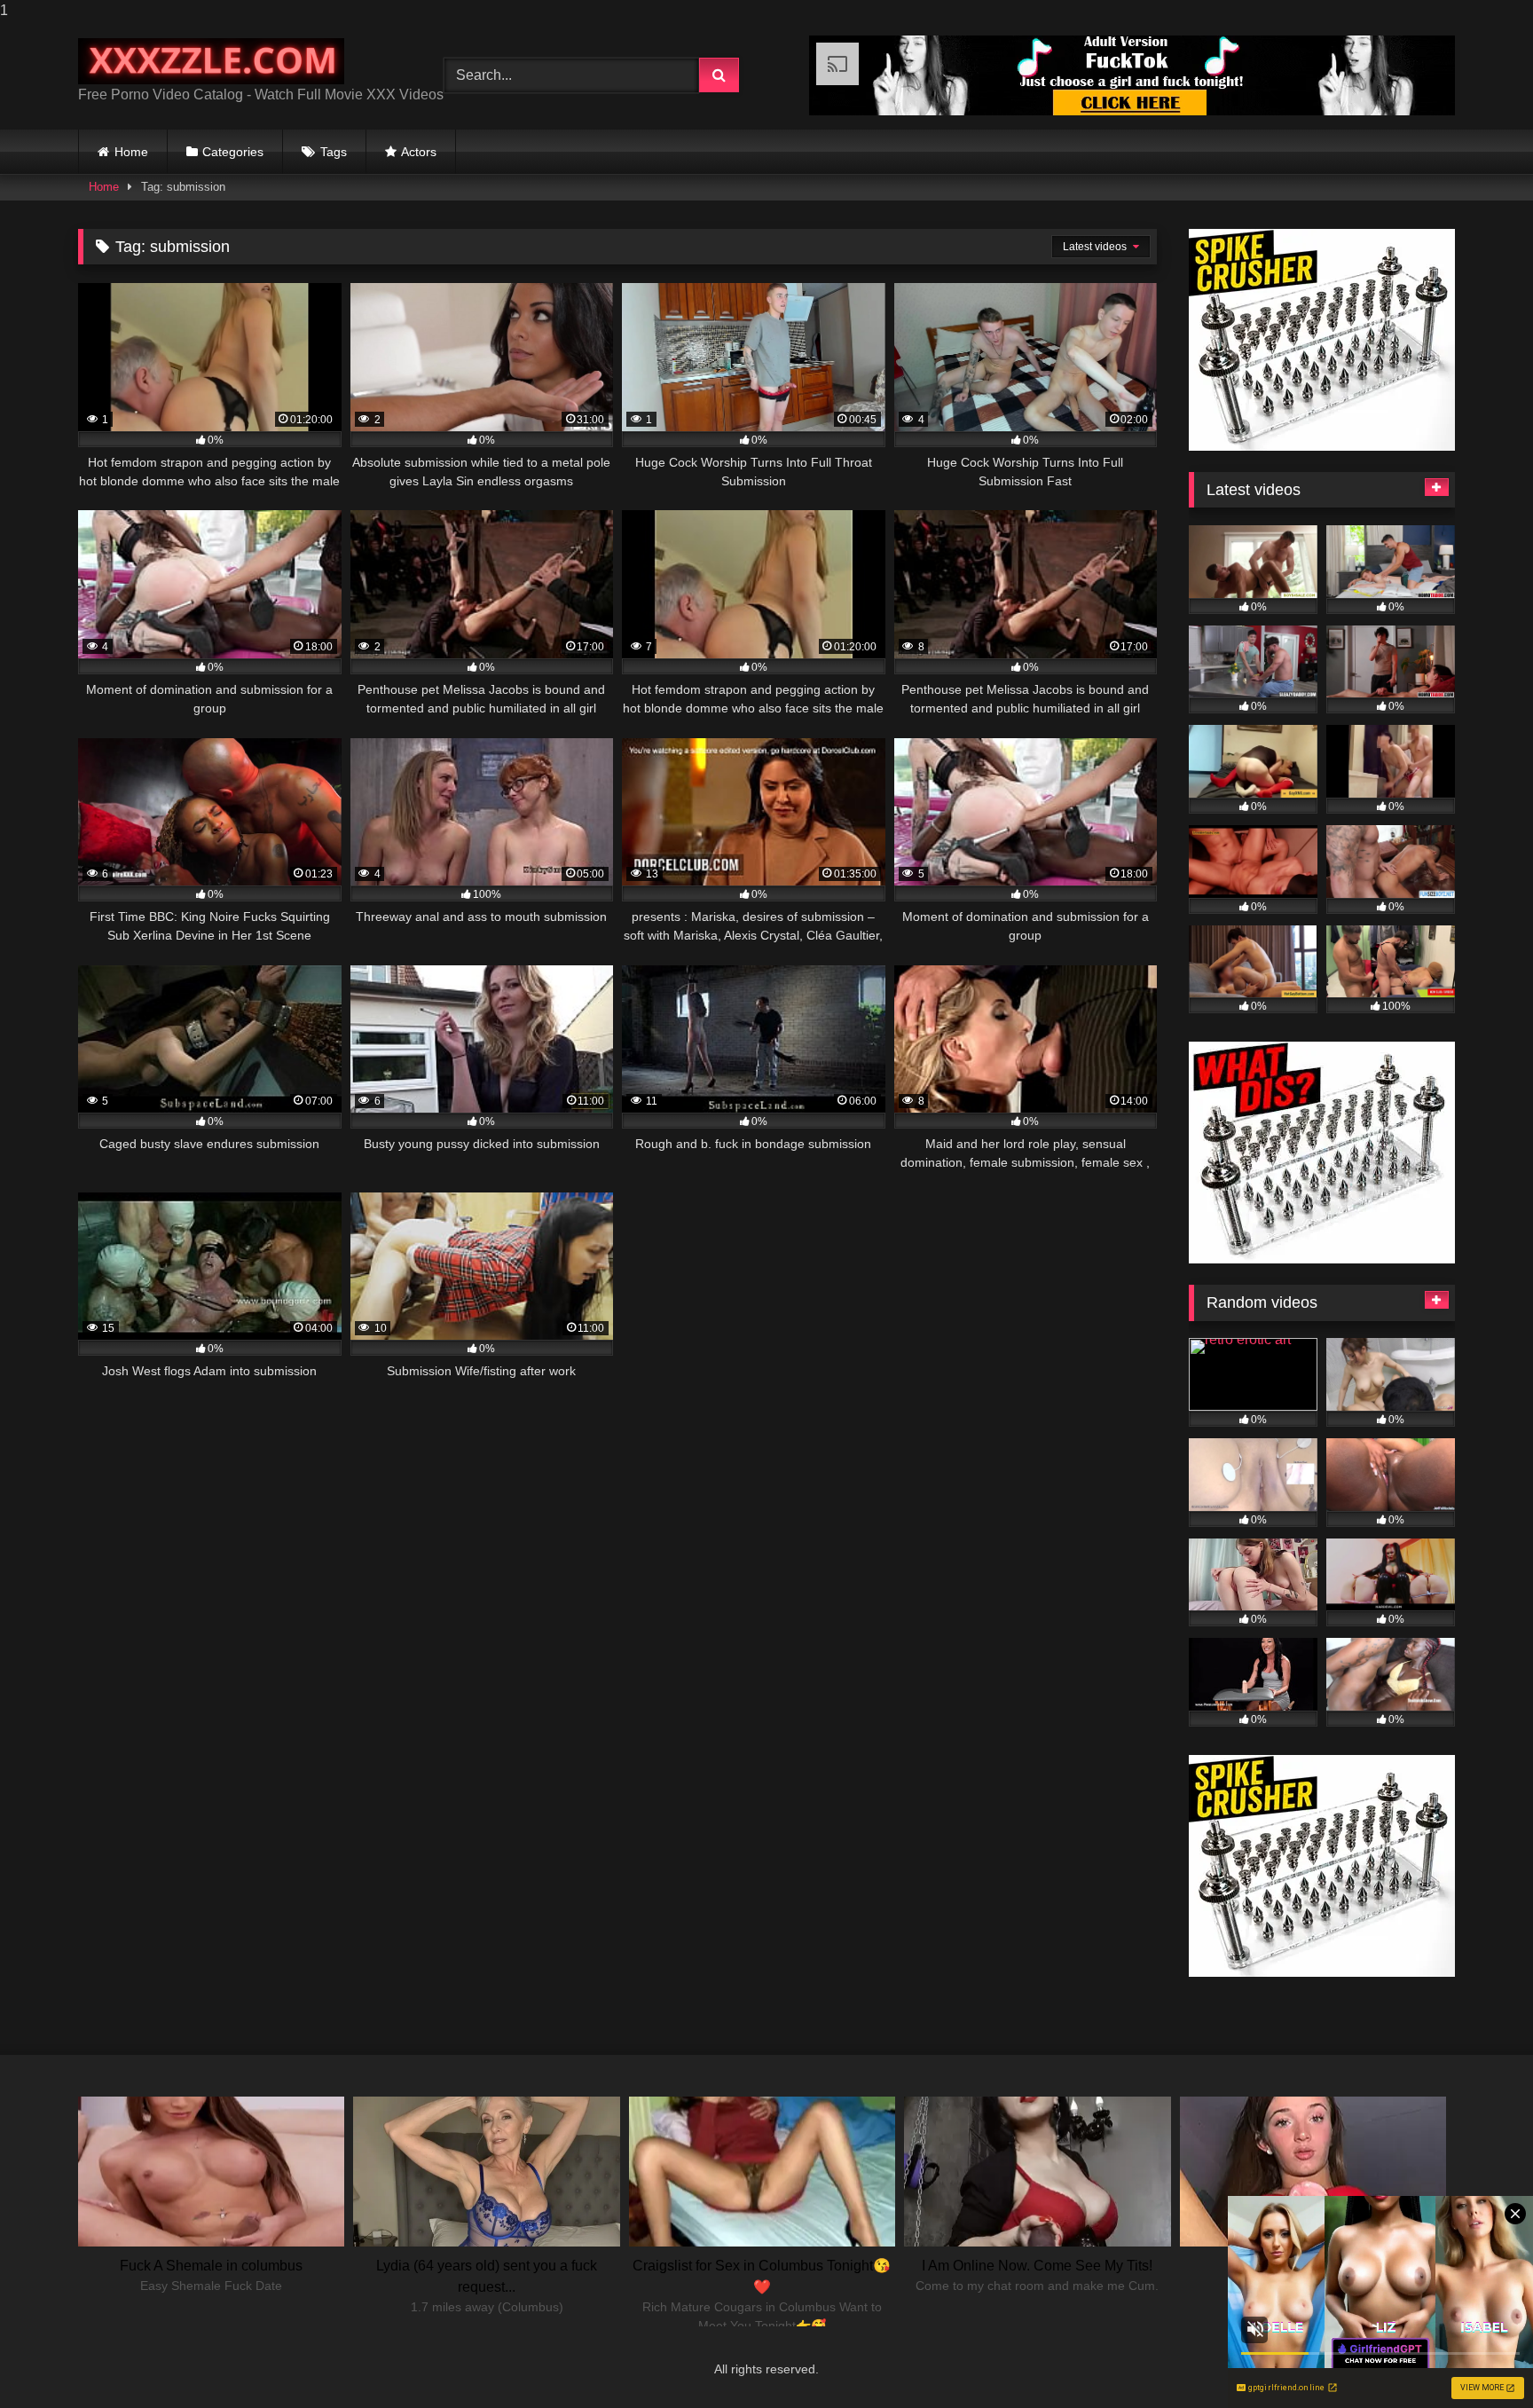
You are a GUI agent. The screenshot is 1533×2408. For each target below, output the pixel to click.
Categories (233, 152)
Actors (419, 152)
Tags (334, 152)
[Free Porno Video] (211, 62)
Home (131, 152)
